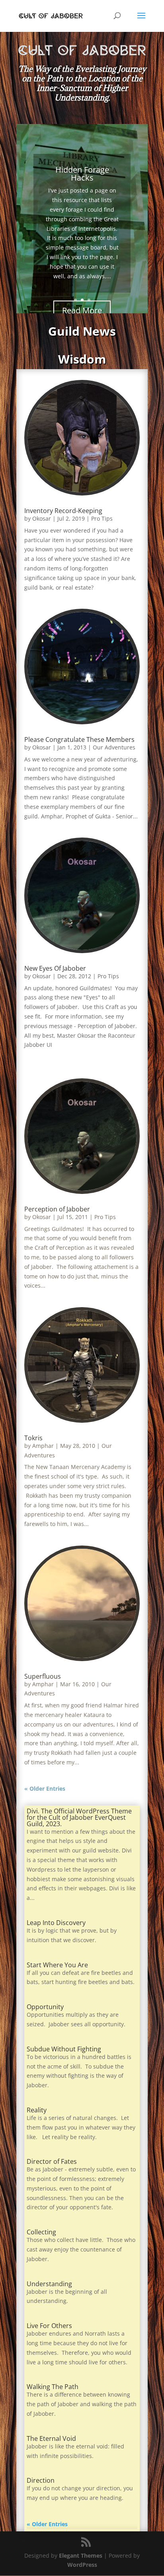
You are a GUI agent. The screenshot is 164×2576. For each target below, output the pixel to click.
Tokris (33, 1438)
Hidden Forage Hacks (82, 174)
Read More (82, 310)
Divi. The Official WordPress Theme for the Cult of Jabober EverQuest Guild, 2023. (79, 1817)
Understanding (49, 2284)
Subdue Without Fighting (64, 2049)
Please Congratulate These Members (79, 739)
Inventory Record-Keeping (63, 511)
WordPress (82, 2565)
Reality (37, 2110)
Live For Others (49, 2326)
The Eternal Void (51, 2438)
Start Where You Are (57, 1965)
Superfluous (43, 1676)
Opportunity (45, 2007)
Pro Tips (102, 518)
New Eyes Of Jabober (55, 968)
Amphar (43, 1446)
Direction (41, 2480)
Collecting (41, 2232)
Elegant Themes (81, 2555)
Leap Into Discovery (56, 1923)
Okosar (42, 518)
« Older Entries (45, 1788)
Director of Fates (52, 2161)
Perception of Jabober (57, 1209)
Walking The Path (53, 2387)
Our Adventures (114, 747)
